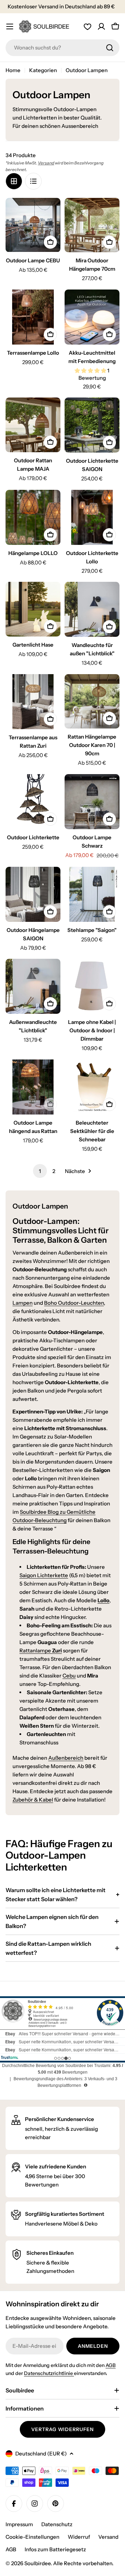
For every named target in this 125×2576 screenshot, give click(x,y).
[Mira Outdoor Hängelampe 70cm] (92, 225)
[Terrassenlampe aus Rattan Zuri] (33, 702)
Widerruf (79, 2537)
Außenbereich (66, 1758)
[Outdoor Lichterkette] (33, 802)
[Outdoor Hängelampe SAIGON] (33, 894)
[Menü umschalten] (10, 26)
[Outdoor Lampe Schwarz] (92, 802)
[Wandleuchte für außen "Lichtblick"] (92, 609)
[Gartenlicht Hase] (33, 609)
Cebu (69, 1676)
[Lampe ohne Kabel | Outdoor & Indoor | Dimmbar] (92, 986)
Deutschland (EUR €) (41, 2454)
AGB (111, 2365)
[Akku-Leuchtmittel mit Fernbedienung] (92, 317)
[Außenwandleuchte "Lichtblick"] (33, 986)
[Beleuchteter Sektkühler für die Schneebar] (92, 1087)
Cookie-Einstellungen (32, 2537)
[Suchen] (110, 48)
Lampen (23, 1303)
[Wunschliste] (87, 26)
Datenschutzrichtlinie (49, 2373)
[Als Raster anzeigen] (14, 181)
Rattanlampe (41, 1651)
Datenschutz (57, 2524)
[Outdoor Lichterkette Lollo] (92, 517)
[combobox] (62, 48)
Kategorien (43, 70)
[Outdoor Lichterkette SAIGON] (92, 425)
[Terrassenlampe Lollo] (33, 317)
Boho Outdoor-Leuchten (74, 1303)
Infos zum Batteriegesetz (55, 2549)
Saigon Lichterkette (44, 1575)
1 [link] (40, 1171)
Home (13, 70)
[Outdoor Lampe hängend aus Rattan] (33, 1087)
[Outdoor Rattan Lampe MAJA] (33, 425)
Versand (46, 163)
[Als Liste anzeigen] (33, 181)
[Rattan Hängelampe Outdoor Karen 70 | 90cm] (92, 701)
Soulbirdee (37, 2563)
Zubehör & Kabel (33, 1800)
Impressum (19, 2524)
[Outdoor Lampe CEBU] (33, 225)
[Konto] (101, 26)
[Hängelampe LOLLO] (33, 517)
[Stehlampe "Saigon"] (92, 894)
